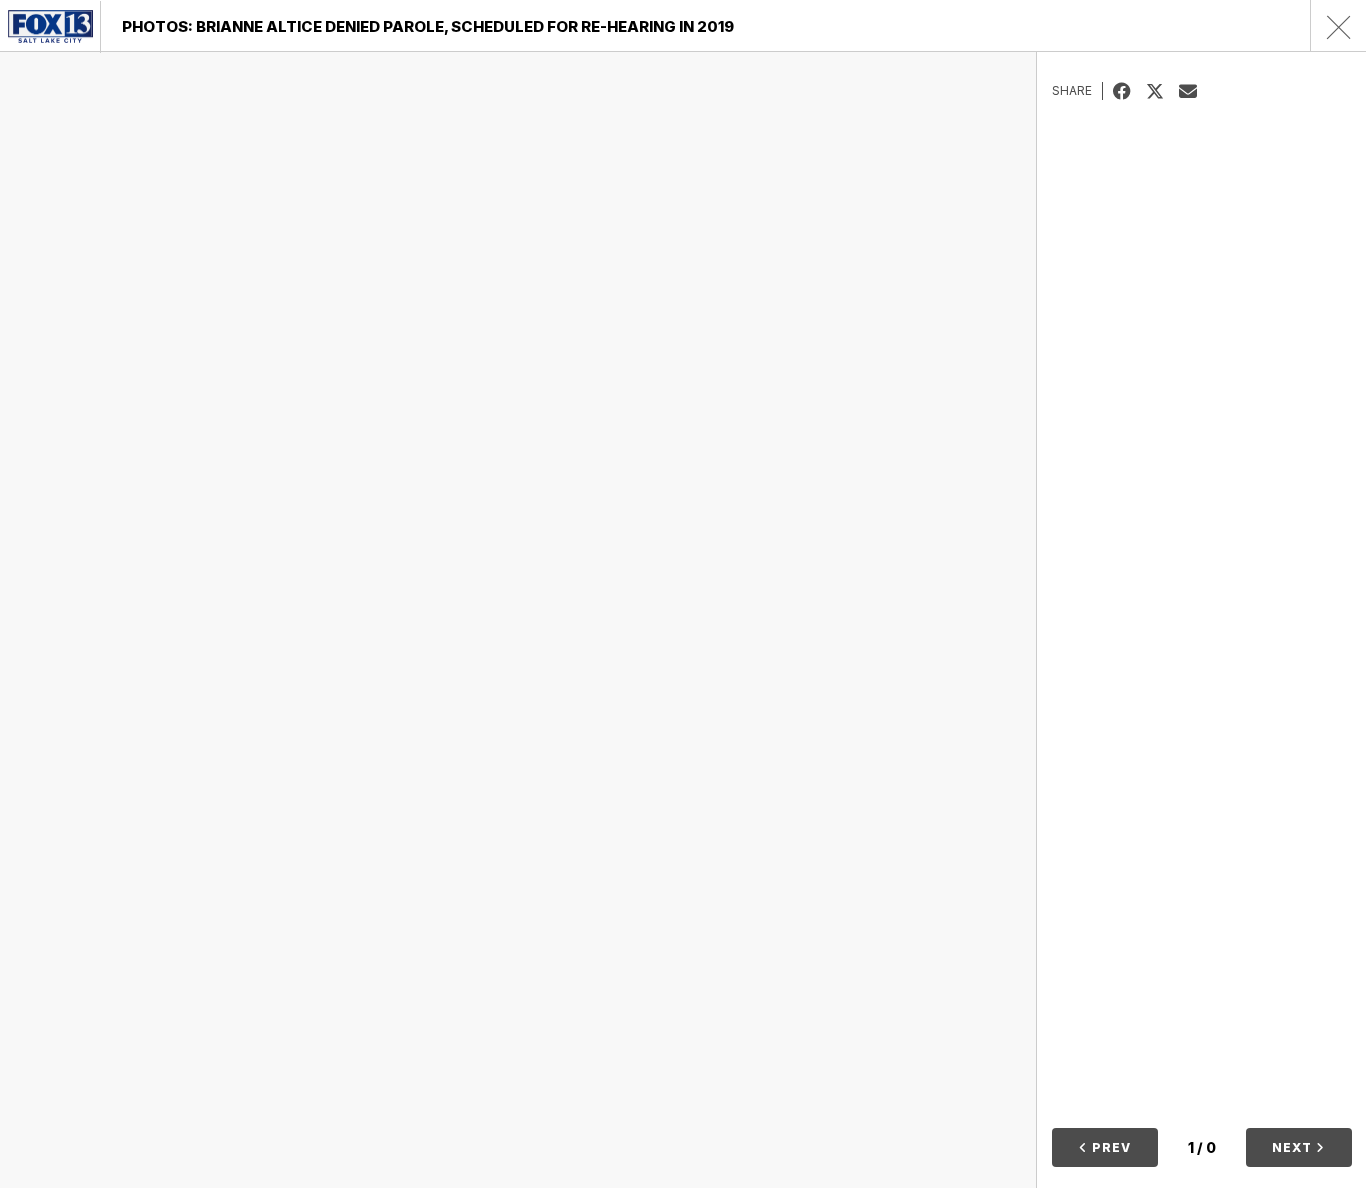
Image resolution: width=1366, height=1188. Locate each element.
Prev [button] (1109, 1147)
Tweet (1162, 91)
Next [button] (1294, 1147)
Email (1195, 91)
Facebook (1129, 91)
